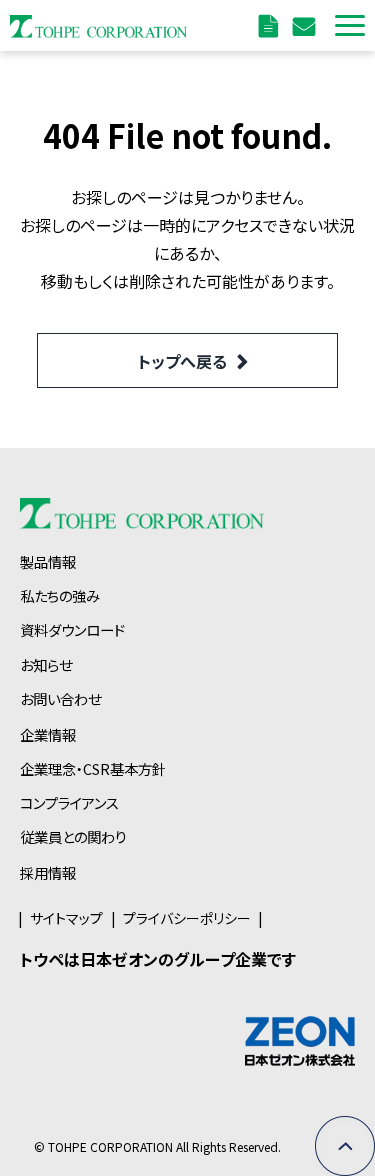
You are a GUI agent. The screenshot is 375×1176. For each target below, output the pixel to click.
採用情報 (48, 872)
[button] (350, 25)
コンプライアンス (69, 802)
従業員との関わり (73, 836)
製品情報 (48, 561)
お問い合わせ (306, 25)
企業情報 (48, 734)
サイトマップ (66, 918)
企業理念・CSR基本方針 (93, 768)
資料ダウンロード (271, 25)
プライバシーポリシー (187, 918)
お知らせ (46, 664)
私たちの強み (60, 595)
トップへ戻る (182, 361)
